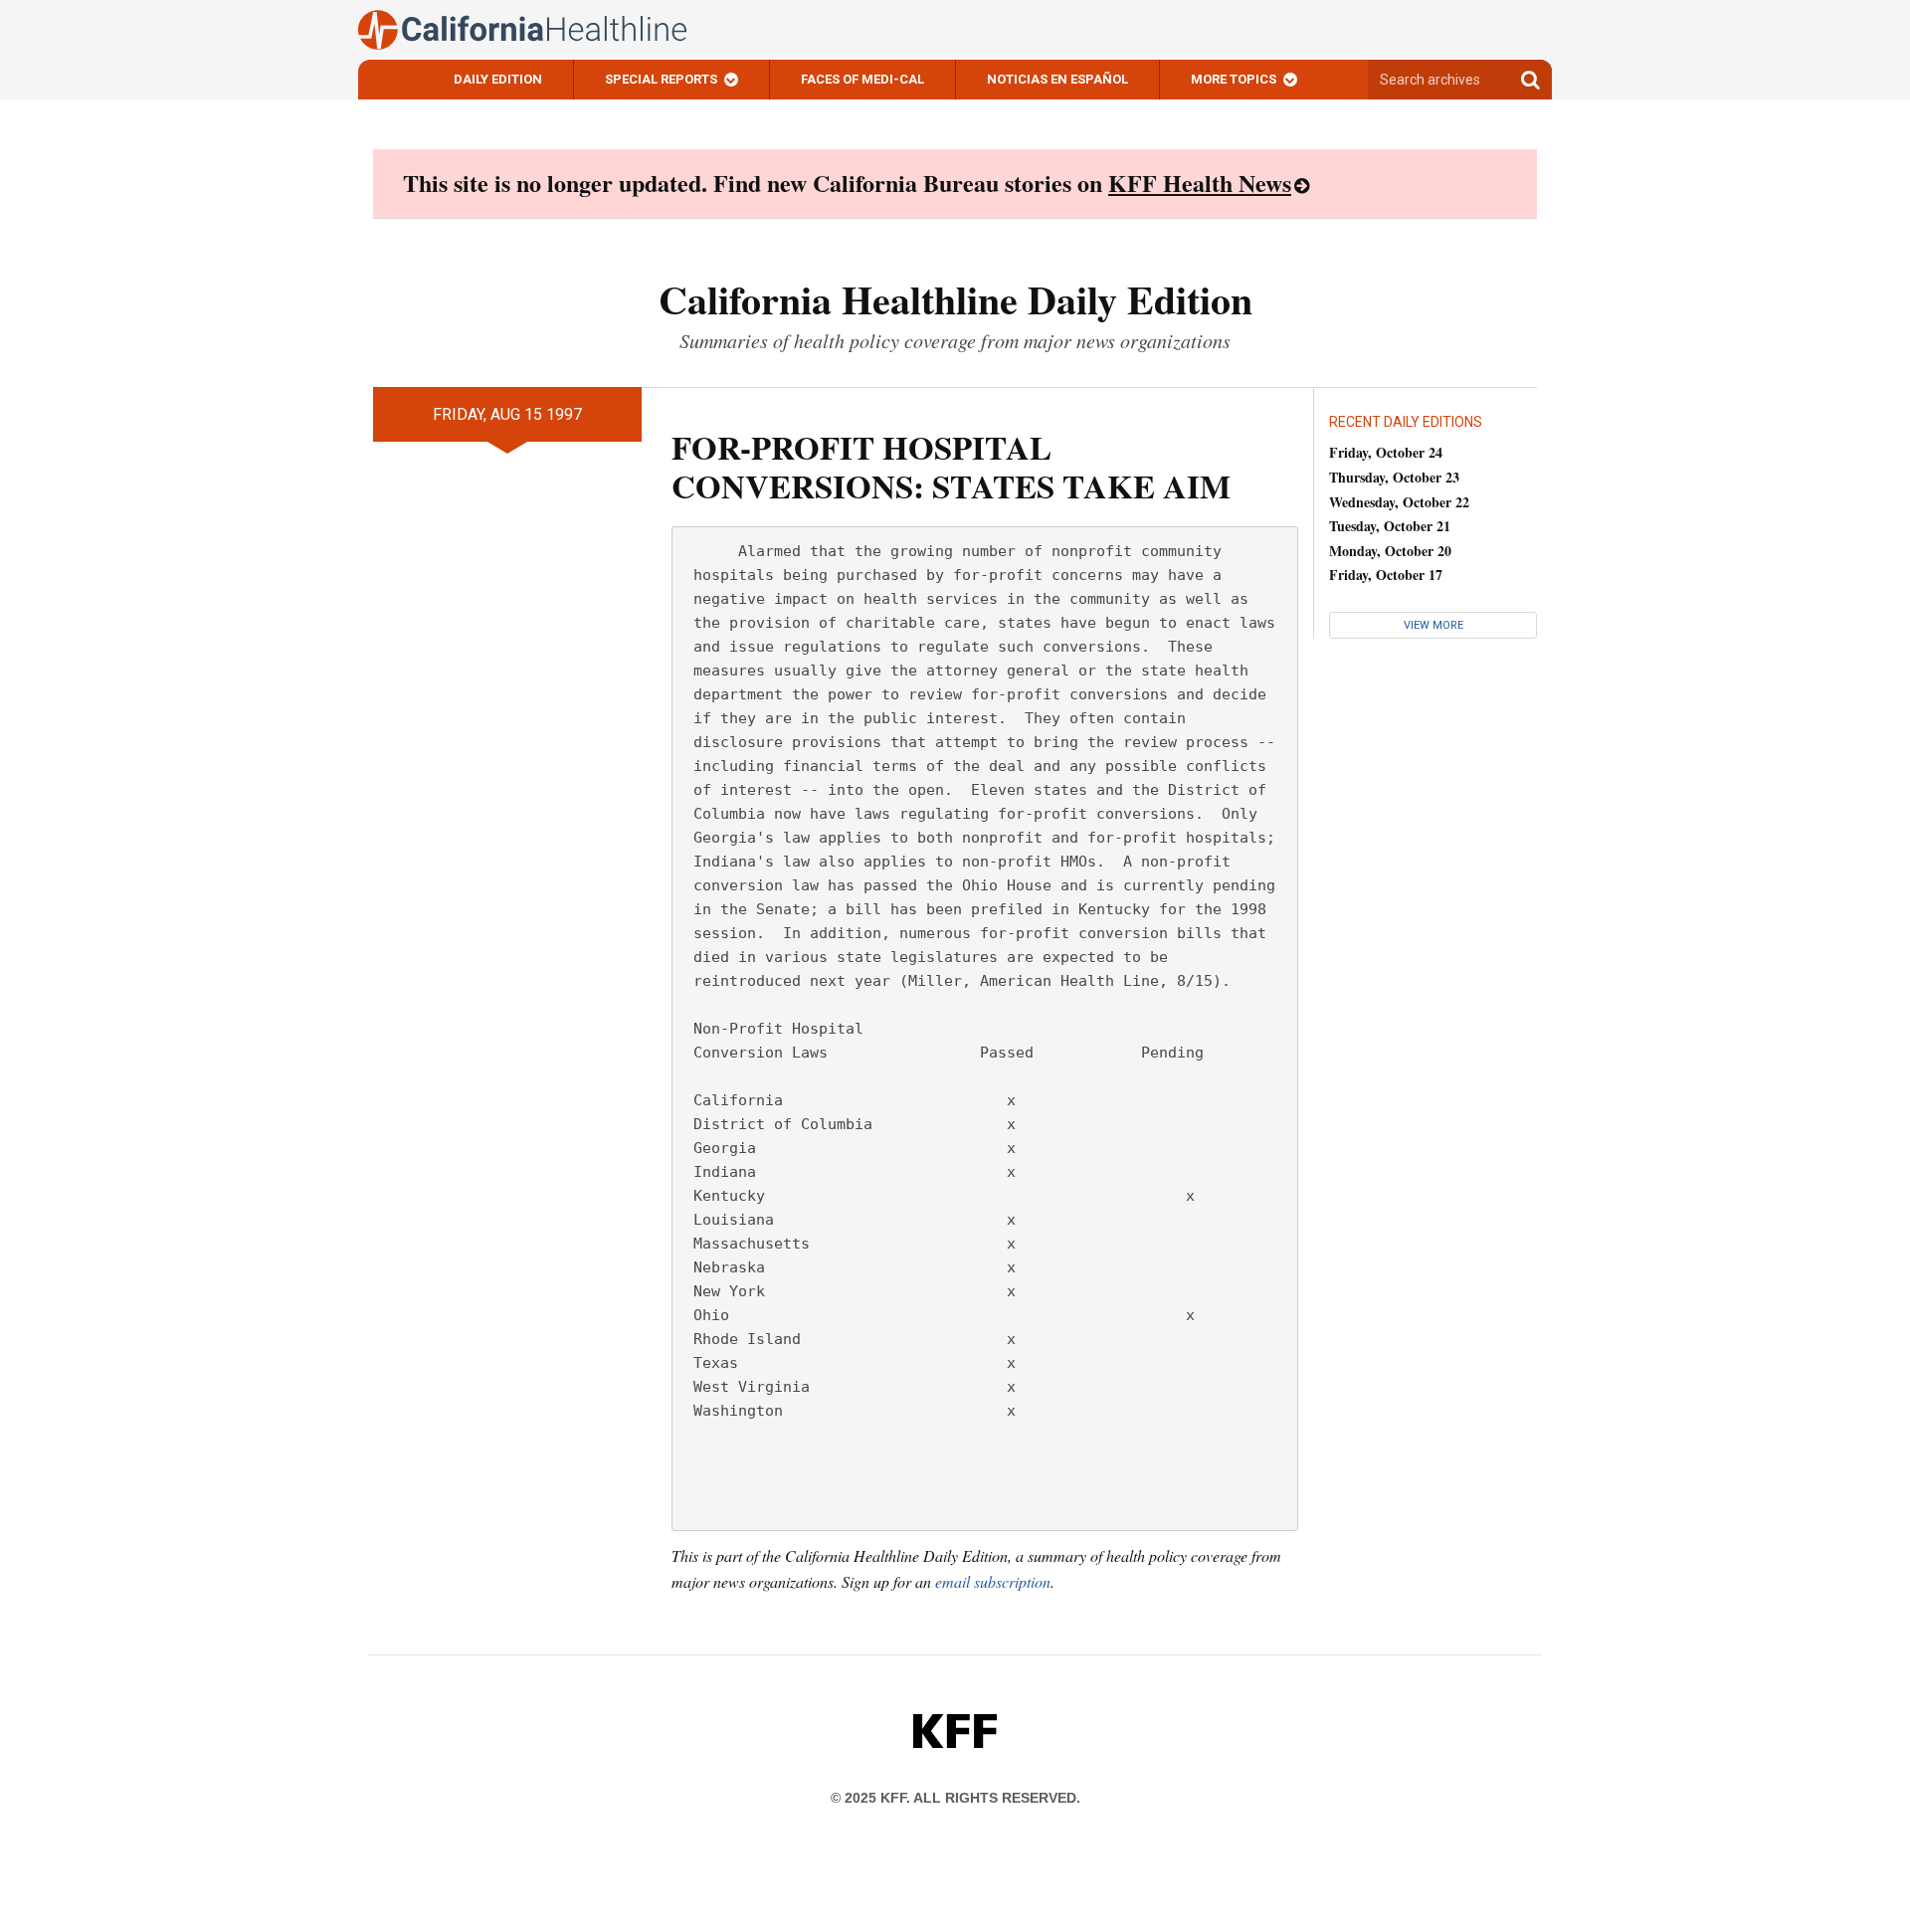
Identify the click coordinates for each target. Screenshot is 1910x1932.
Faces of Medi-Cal (862, 79)
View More (1433, 625)
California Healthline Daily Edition (955, 299)
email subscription (993, 1581)
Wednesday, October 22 (1399, 502)
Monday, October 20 (1390, 551)
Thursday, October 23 (1394, 477)
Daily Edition (498, 79)
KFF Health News (1200, 183)
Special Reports (661, 79)
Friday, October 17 (1386, 575)
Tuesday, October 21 (1390, 526)
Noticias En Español (1057, 79)
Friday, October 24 (1386, 452)
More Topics (1234, 79)
